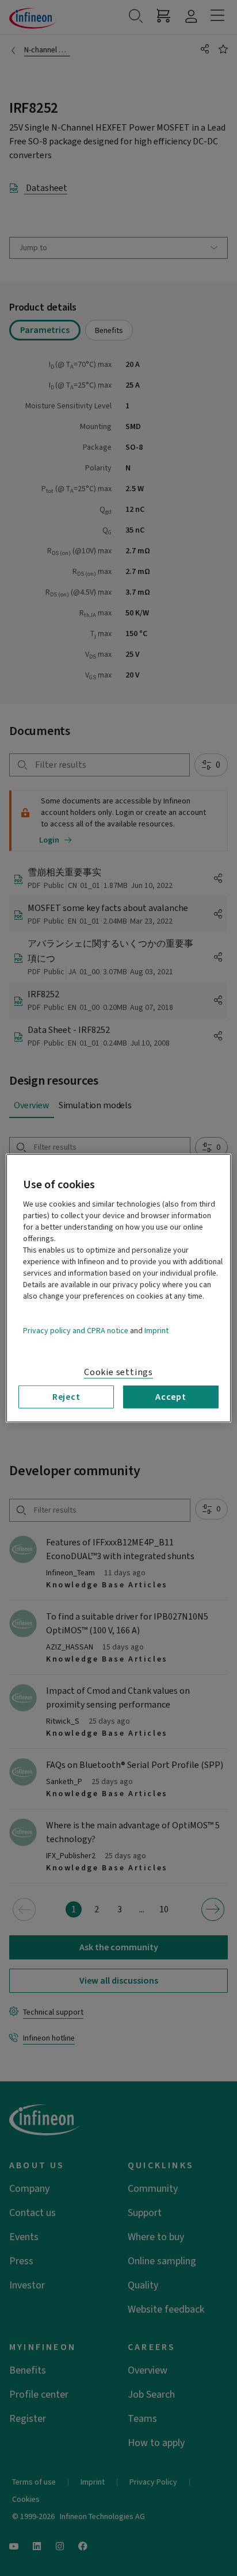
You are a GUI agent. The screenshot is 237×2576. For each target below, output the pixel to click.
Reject (66, 1396)
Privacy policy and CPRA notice (76, 1330)
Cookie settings (118, 1372)
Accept (171, 1396)
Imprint (156, 1330)
